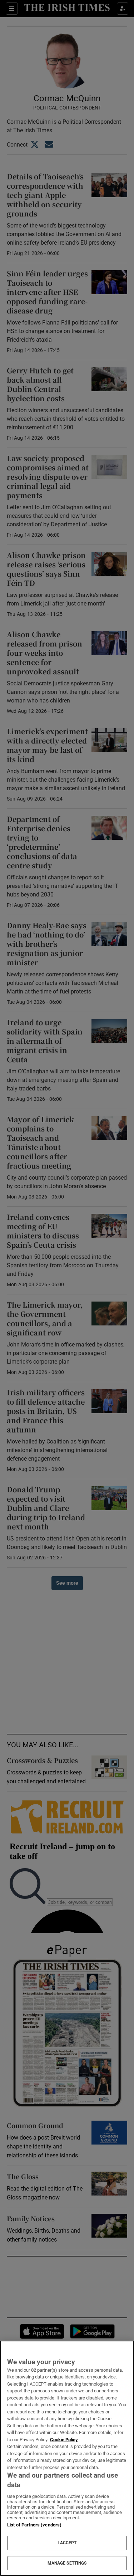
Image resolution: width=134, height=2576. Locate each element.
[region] (67, 2458)
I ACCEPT (67, 2543)
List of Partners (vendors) (34, 2525)
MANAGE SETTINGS (67, 2563)
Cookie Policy (64, 2440)
